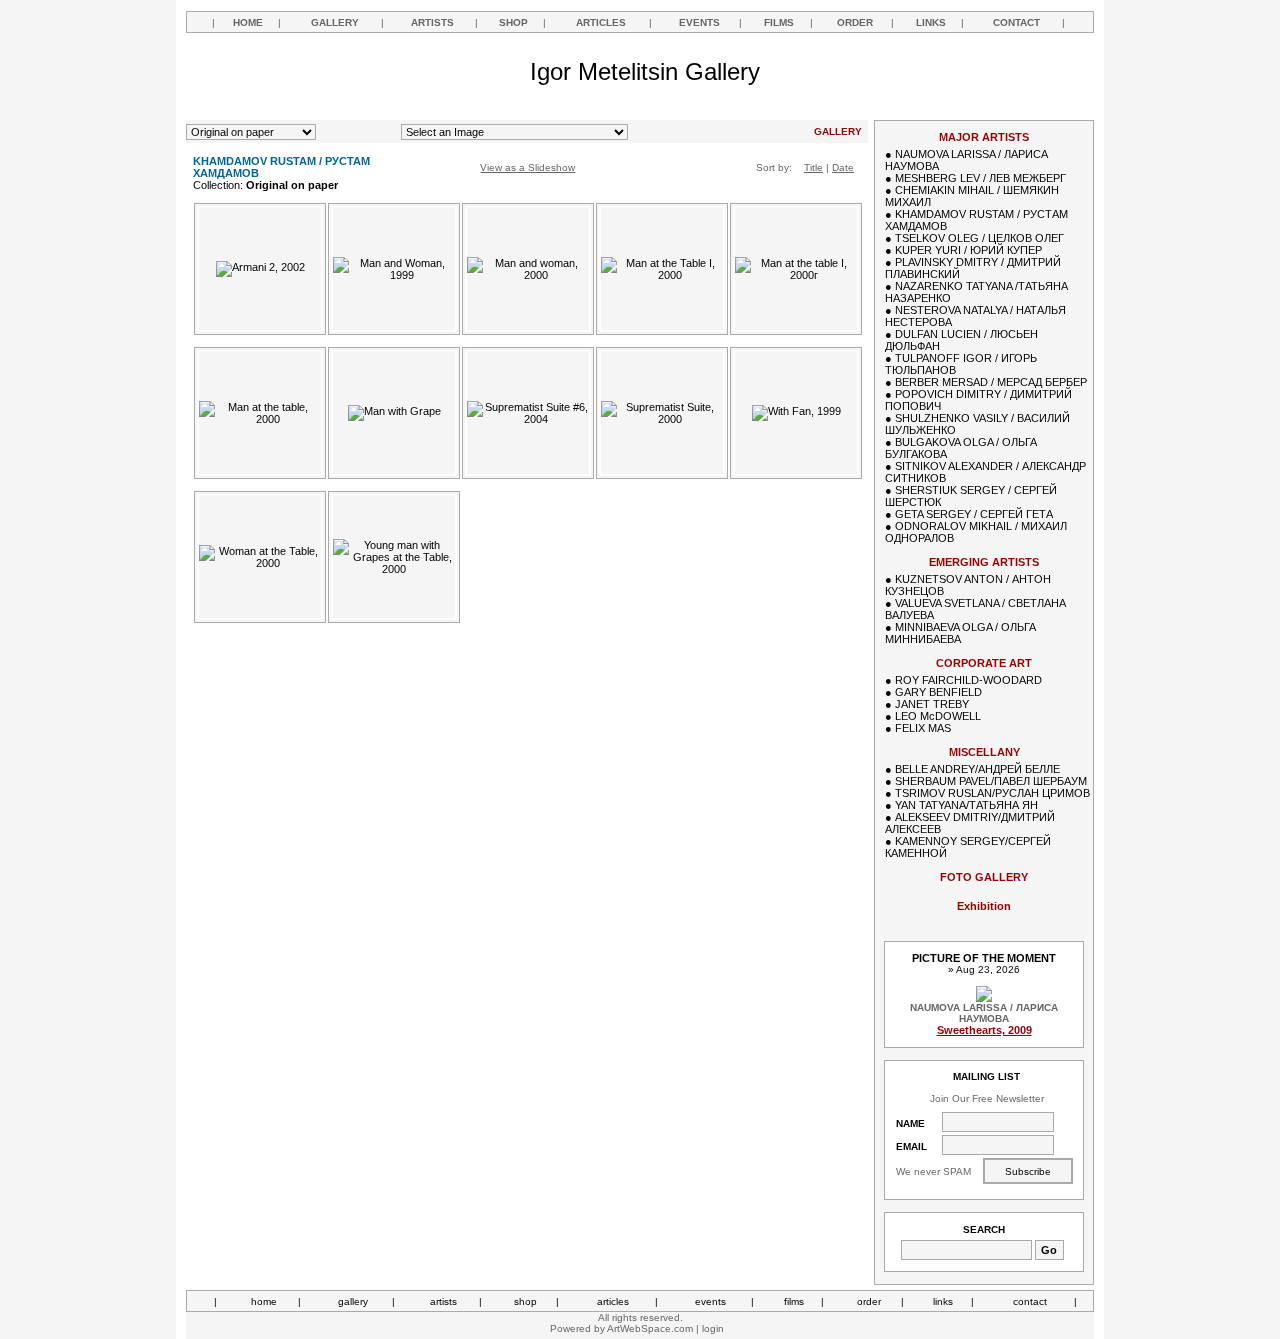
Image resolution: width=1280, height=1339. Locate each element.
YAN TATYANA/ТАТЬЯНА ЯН (966, 805)
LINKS (931, 22)
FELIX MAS (923, 728)
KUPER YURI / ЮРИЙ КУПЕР (968, 250)
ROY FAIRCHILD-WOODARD (968, 680)
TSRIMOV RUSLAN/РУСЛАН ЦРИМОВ (992, 793)
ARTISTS (432, 22)
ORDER (855, 22)
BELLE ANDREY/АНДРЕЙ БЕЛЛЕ (977, 769)
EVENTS (699, 22)
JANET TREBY (932, 704)
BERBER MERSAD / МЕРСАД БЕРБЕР (991, 382)
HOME (248, 22)
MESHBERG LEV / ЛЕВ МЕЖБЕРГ (980, 178)
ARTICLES (601, 22)
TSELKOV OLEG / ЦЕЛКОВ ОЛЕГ (979, 238)
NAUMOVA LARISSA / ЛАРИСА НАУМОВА (984, 1013)
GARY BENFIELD (938, 692)
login (713, 1328)
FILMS (779, 22)
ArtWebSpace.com (650, 1328)
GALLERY (335, 22)
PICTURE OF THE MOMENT (984, 958)
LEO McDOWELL (938, 716)
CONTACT (1016, 22)
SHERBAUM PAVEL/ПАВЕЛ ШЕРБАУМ (991, 781)
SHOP (513, 22)
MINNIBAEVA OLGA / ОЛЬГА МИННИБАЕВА (960, 633)
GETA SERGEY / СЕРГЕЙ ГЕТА (974, 514)
